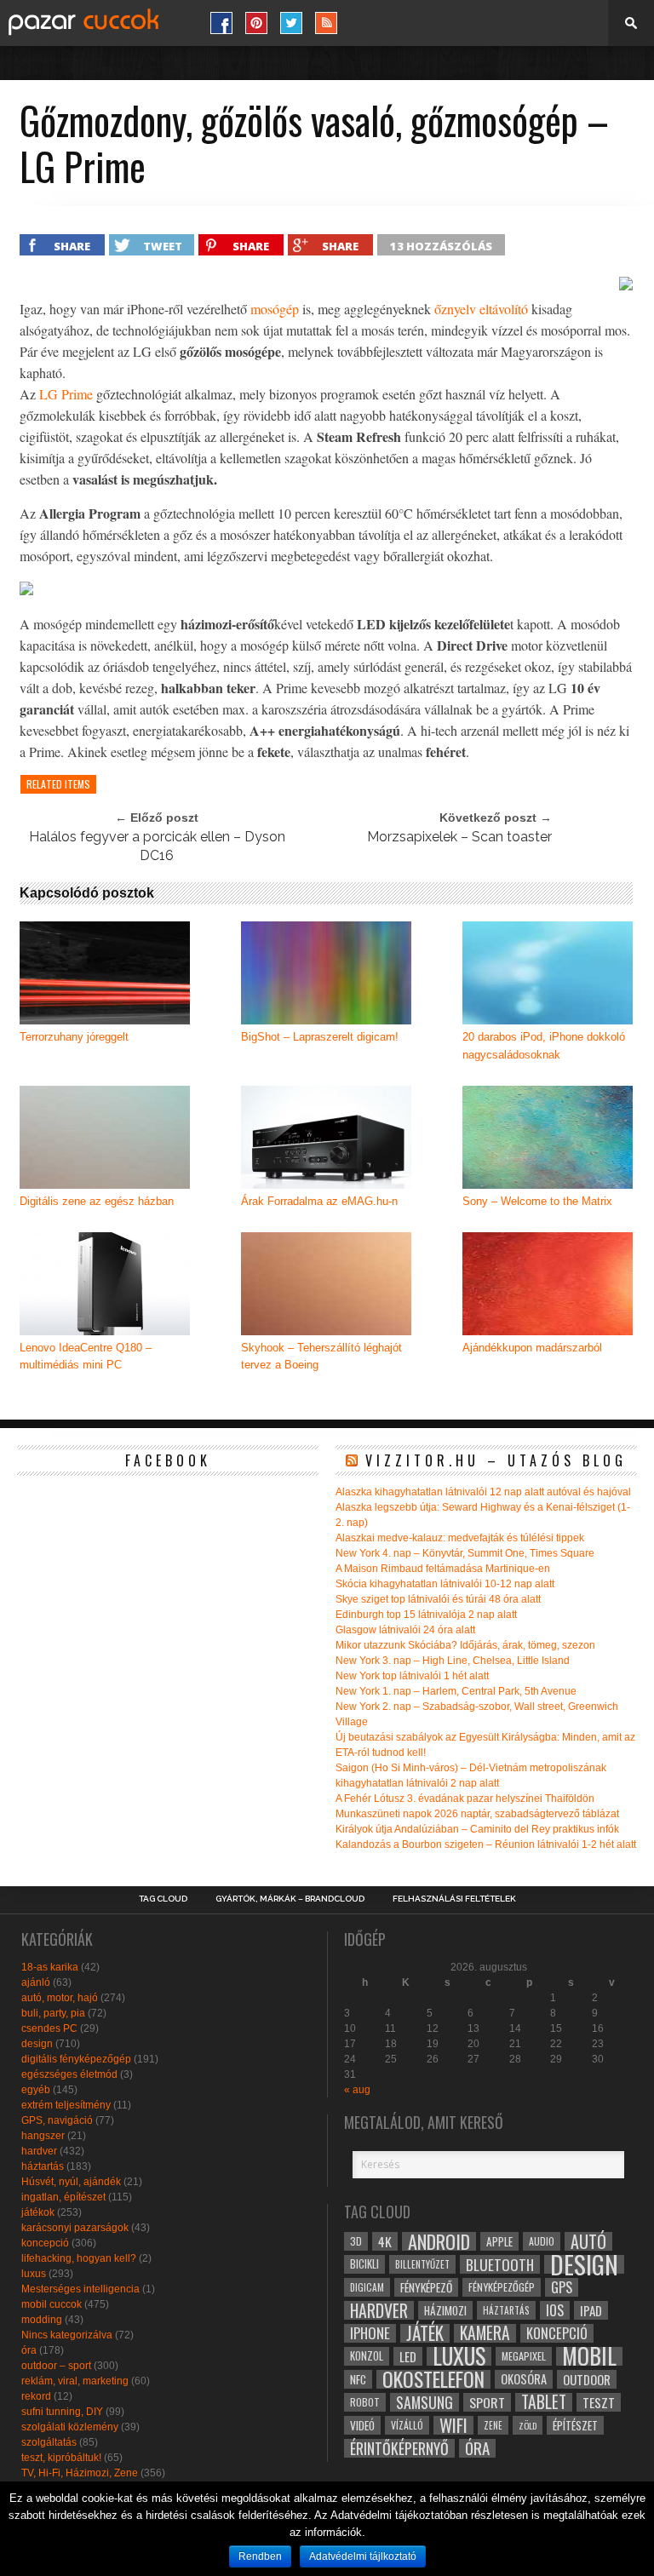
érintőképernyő (399, 2448)
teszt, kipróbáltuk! (61, 2458)
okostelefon (433, 2379)
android (439, 2241)
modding (42, 2320)
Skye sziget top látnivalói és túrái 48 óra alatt (438, 1599)
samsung (425, 2402)
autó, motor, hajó (60, 1998)
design (37, 2044)
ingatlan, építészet (63, 2197)
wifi (453, 2425)
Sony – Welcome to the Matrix (537, 1201)
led (408, 2356)
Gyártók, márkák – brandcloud (290, 1899)
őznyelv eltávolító (481, 309)
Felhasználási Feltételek (454, 1899)
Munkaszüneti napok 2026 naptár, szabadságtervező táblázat (477, 1814)
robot (365, 2402)
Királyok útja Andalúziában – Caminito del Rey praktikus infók (477, 1829)
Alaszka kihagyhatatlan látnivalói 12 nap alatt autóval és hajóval (483, 1492)
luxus (34, 2274)
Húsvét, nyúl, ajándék (71, 2182)
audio (542, 2241)
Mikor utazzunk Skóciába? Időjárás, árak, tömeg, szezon (465, 1645)
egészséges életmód (69, 2074)
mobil (589, 2356)
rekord (36, 2396)
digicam (367, 2287)
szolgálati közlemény (70, 2427)
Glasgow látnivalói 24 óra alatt (405, 1630)
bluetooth (500, 2264)
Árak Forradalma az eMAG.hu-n (319, 1201)
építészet (575, 2425)
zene (493, 2425)
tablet (544, 2402)
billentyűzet (422, 2264)
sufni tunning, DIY (62, 2412)
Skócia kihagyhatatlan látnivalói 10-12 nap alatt (445, 1584)
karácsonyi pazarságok (75, 2228)
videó (362, 2425)
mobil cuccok (52, 2304)
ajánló (36, 1982)
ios (555, 2310)
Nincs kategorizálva (67, 2335)
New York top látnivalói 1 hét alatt (412, 1676)
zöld (528, 2425)
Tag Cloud (163, 1899)
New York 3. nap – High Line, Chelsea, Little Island (453, 1661)
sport (487, 2402)
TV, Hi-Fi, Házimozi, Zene (80, 2473)
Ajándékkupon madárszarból (532, 1348)
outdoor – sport (56, 2366)
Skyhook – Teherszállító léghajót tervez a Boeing (321, 1357)
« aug (357, 2090)
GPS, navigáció (57, 2120)
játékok (38, 2212)
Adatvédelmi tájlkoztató (363, 2556)
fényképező (426, 2287)
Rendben (260, 2556)
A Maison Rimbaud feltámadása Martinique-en (443, 1569)
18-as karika (50, 1967)
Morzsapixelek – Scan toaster (459, 837)
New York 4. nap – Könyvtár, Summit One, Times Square (465, 1553)
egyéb (36, 2090)
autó (588, 2241)
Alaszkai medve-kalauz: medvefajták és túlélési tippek (460, 1538)
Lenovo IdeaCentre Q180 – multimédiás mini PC (86, 1357)
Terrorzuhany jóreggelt (74, 1037)
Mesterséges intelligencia (80, 2289)
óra (29, 2350)
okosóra (524, 2379)
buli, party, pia (53, 2013)
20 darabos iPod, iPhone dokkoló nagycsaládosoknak (544, 1046)
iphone (370, 2333)
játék (425, 2333)
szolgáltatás (49, 2442)
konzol (367, 2356)
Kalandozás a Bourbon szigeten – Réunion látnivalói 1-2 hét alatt (486, 1845)
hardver (39, 2151)
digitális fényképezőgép (76, 2059)
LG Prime (66, 394)
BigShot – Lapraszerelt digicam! (320, 1037)
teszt (599, 2402)
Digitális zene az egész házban (97, 1201)
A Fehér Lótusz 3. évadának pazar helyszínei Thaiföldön (465, 1799)
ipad (591, 2310)
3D (356, 2241)
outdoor (587, 2379)
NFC (358, 2379)
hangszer (43, 2136)
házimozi (445, 2310)
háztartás (43, 2166)
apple (499, 2241)
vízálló (407, 2425)
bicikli (364, 2264)
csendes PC (49, 2028)
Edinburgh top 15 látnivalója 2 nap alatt (426, 1615)
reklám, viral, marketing (75, 2381)
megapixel (524, 2356)
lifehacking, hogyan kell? (79, 2258)
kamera (485, 2333)
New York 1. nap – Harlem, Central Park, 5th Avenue (456, 1691)
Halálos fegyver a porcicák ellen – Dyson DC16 (157, 846)
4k (385, 2241)
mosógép (275, 309)
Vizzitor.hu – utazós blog (496, 1460)
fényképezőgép (502, 2287)
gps (562, 2287)
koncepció (45, 2243)
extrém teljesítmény (66, 2105)
